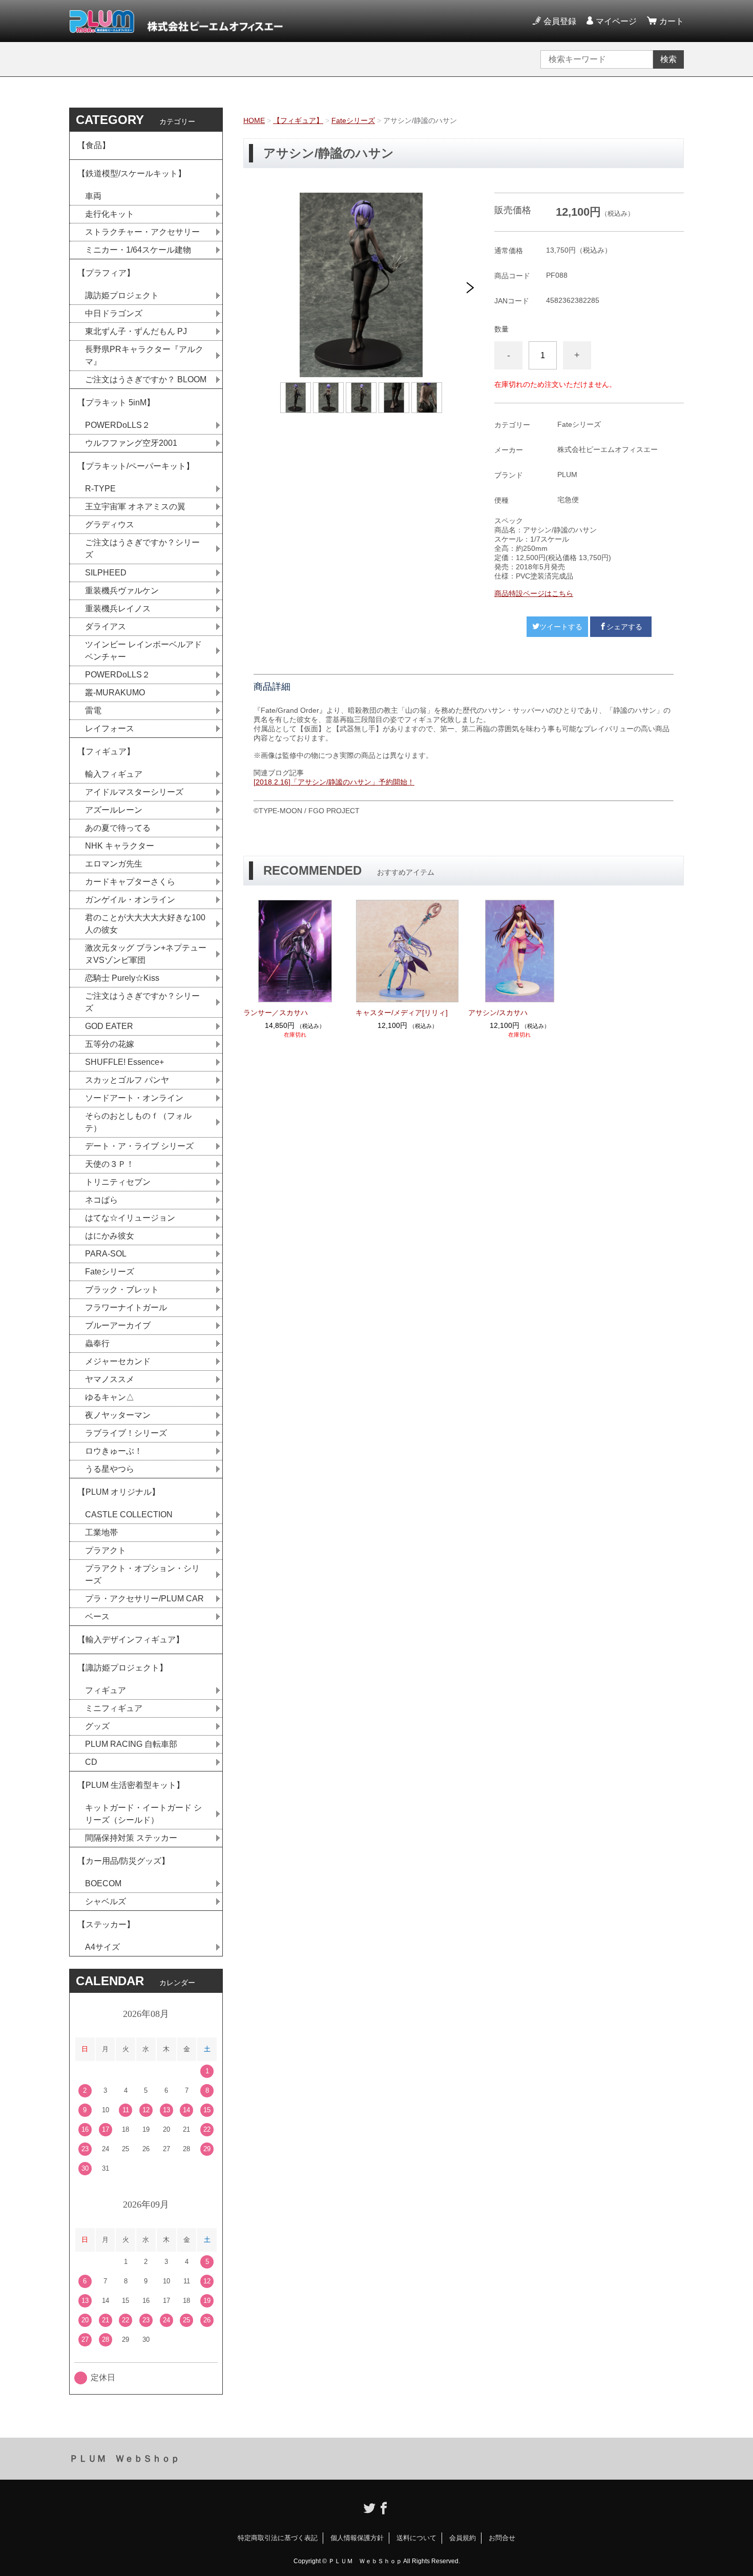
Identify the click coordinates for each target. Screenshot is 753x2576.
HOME (254, 120)
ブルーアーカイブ (118, 1325)
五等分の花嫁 (110, 1044)
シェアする (624, 627)
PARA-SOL (106, 1254)
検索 (668, 59)
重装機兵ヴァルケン (122, 591)
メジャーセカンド (118, 1361)
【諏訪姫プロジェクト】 (122, 1668)
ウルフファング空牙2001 (131, 443)
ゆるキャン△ (110, 1397)
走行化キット (110, 214)
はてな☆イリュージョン (130, 1218)
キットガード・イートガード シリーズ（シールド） (143, 1814)
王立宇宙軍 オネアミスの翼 (135, 507)
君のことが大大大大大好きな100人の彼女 (145, 924)
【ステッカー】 (106, 1924)
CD (91, 1762)
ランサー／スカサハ (276, 1013)
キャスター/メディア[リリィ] (402, 1013)
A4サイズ (102, 1947)
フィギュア (106, 1690)
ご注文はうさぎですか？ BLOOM (146, 379)
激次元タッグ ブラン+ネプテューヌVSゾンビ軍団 (146, 954)
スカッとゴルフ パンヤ (127, 1080)
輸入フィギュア (114, 774)
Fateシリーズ (353, 120)
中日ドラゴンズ (114, 313)
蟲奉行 (97, 1343)
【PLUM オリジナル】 (119, 1492)
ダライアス (106, 626)
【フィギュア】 (298, 120)
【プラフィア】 (106, 273)
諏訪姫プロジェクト (122, 295)
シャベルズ (106, 1901)
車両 (93, 196)
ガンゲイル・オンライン (130, 900)
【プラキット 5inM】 (116, 403)
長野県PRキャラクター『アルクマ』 (144, 355)
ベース (97, 1616)
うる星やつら (110, 1469)
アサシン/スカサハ (498, 1013)
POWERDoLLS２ (118, 425)
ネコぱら (101, 1200)
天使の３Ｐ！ (110, 1164)
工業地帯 (101, 1532)
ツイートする (561, 627)
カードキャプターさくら (130, 882)
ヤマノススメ (110, 1379)
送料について (416, 2538)
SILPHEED (106, 573)
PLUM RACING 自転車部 (131, 1744)
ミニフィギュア (114, 1708)
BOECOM (103, 1883)
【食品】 (94, 145)
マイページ (616, 21)
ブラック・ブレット (122, 1290)
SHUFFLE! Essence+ (124, 1062)
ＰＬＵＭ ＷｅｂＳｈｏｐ (124, 2459)
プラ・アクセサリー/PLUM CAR (144, 1599)
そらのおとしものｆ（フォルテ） (138, 1122)
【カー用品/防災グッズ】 (123, 1861)
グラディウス (110, 524)
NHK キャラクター (120, 846)
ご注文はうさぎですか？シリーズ (142, 549)
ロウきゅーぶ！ (114, 1451)
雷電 (93, 710)
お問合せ (502, 2538)
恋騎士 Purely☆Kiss (122, 978)
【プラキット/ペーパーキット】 (136, 466)
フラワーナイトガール (126, 1307)
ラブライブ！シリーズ (126, 1433)
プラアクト (106, 1550)
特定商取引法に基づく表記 (278, 2538)
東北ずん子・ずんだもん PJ (136, 331)
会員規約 (463, 2538)
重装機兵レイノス (118, 609)
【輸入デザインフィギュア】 (131, 1640)
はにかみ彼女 (110, 1236)
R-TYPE (100, 489)
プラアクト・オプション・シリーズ (142, 1574)
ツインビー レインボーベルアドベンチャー (143, 651)
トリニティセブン (118, 1182)
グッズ (97, 1726)
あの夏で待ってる (123, 828)
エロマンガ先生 (114, 864)
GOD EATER (109, 1026)
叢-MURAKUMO (115, 693)
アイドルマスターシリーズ (134, 792)
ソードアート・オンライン (134, 1098)
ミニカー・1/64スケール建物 (138, 250)
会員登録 (560, 21)
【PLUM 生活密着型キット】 (131, 1785)
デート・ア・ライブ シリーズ (139, 1146)
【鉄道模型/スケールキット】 (132, 173)
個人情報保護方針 (357, 2538)
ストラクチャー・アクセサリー (142, 232)
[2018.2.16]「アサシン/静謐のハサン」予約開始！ (334, 782)
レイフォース (110, 728)
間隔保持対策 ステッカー (131, 1838)
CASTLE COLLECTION (129, 1514)
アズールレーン (114, 810)
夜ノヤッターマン (118, 1415)
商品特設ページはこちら (534, 593)
